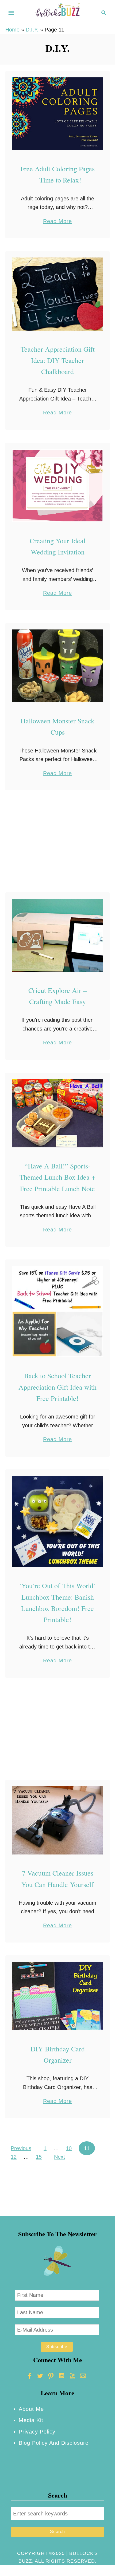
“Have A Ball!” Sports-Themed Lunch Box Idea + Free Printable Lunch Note (57, 1177)
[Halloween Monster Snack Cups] (57, 666)
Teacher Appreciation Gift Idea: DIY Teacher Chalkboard (58, 360)
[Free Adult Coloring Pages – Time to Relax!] (57, 114)
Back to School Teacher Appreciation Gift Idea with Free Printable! (57, 1387)
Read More (57, 222)
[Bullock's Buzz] (57, 12)
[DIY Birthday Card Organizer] (57, 1996)
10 (69, 2148)
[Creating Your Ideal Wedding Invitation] (57, 486)
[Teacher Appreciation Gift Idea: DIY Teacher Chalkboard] (57, 294)
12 (14, 2157)
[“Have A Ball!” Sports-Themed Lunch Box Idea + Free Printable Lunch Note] (57, 1113)
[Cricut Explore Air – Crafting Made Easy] (57, 935)
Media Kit (31, 2420)
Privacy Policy (37, 2432)
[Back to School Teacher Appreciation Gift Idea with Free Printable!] (57, 1311)
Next (60, 2157)
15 (39, 2157)
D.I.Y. (32, 30)
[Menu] (11, 13)
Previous (21, 2148)
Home (12, 30)
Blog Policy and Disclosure (54, 2443)
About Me (31, 2409)
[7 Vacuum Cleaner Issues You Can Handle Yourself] (57, 1820)
